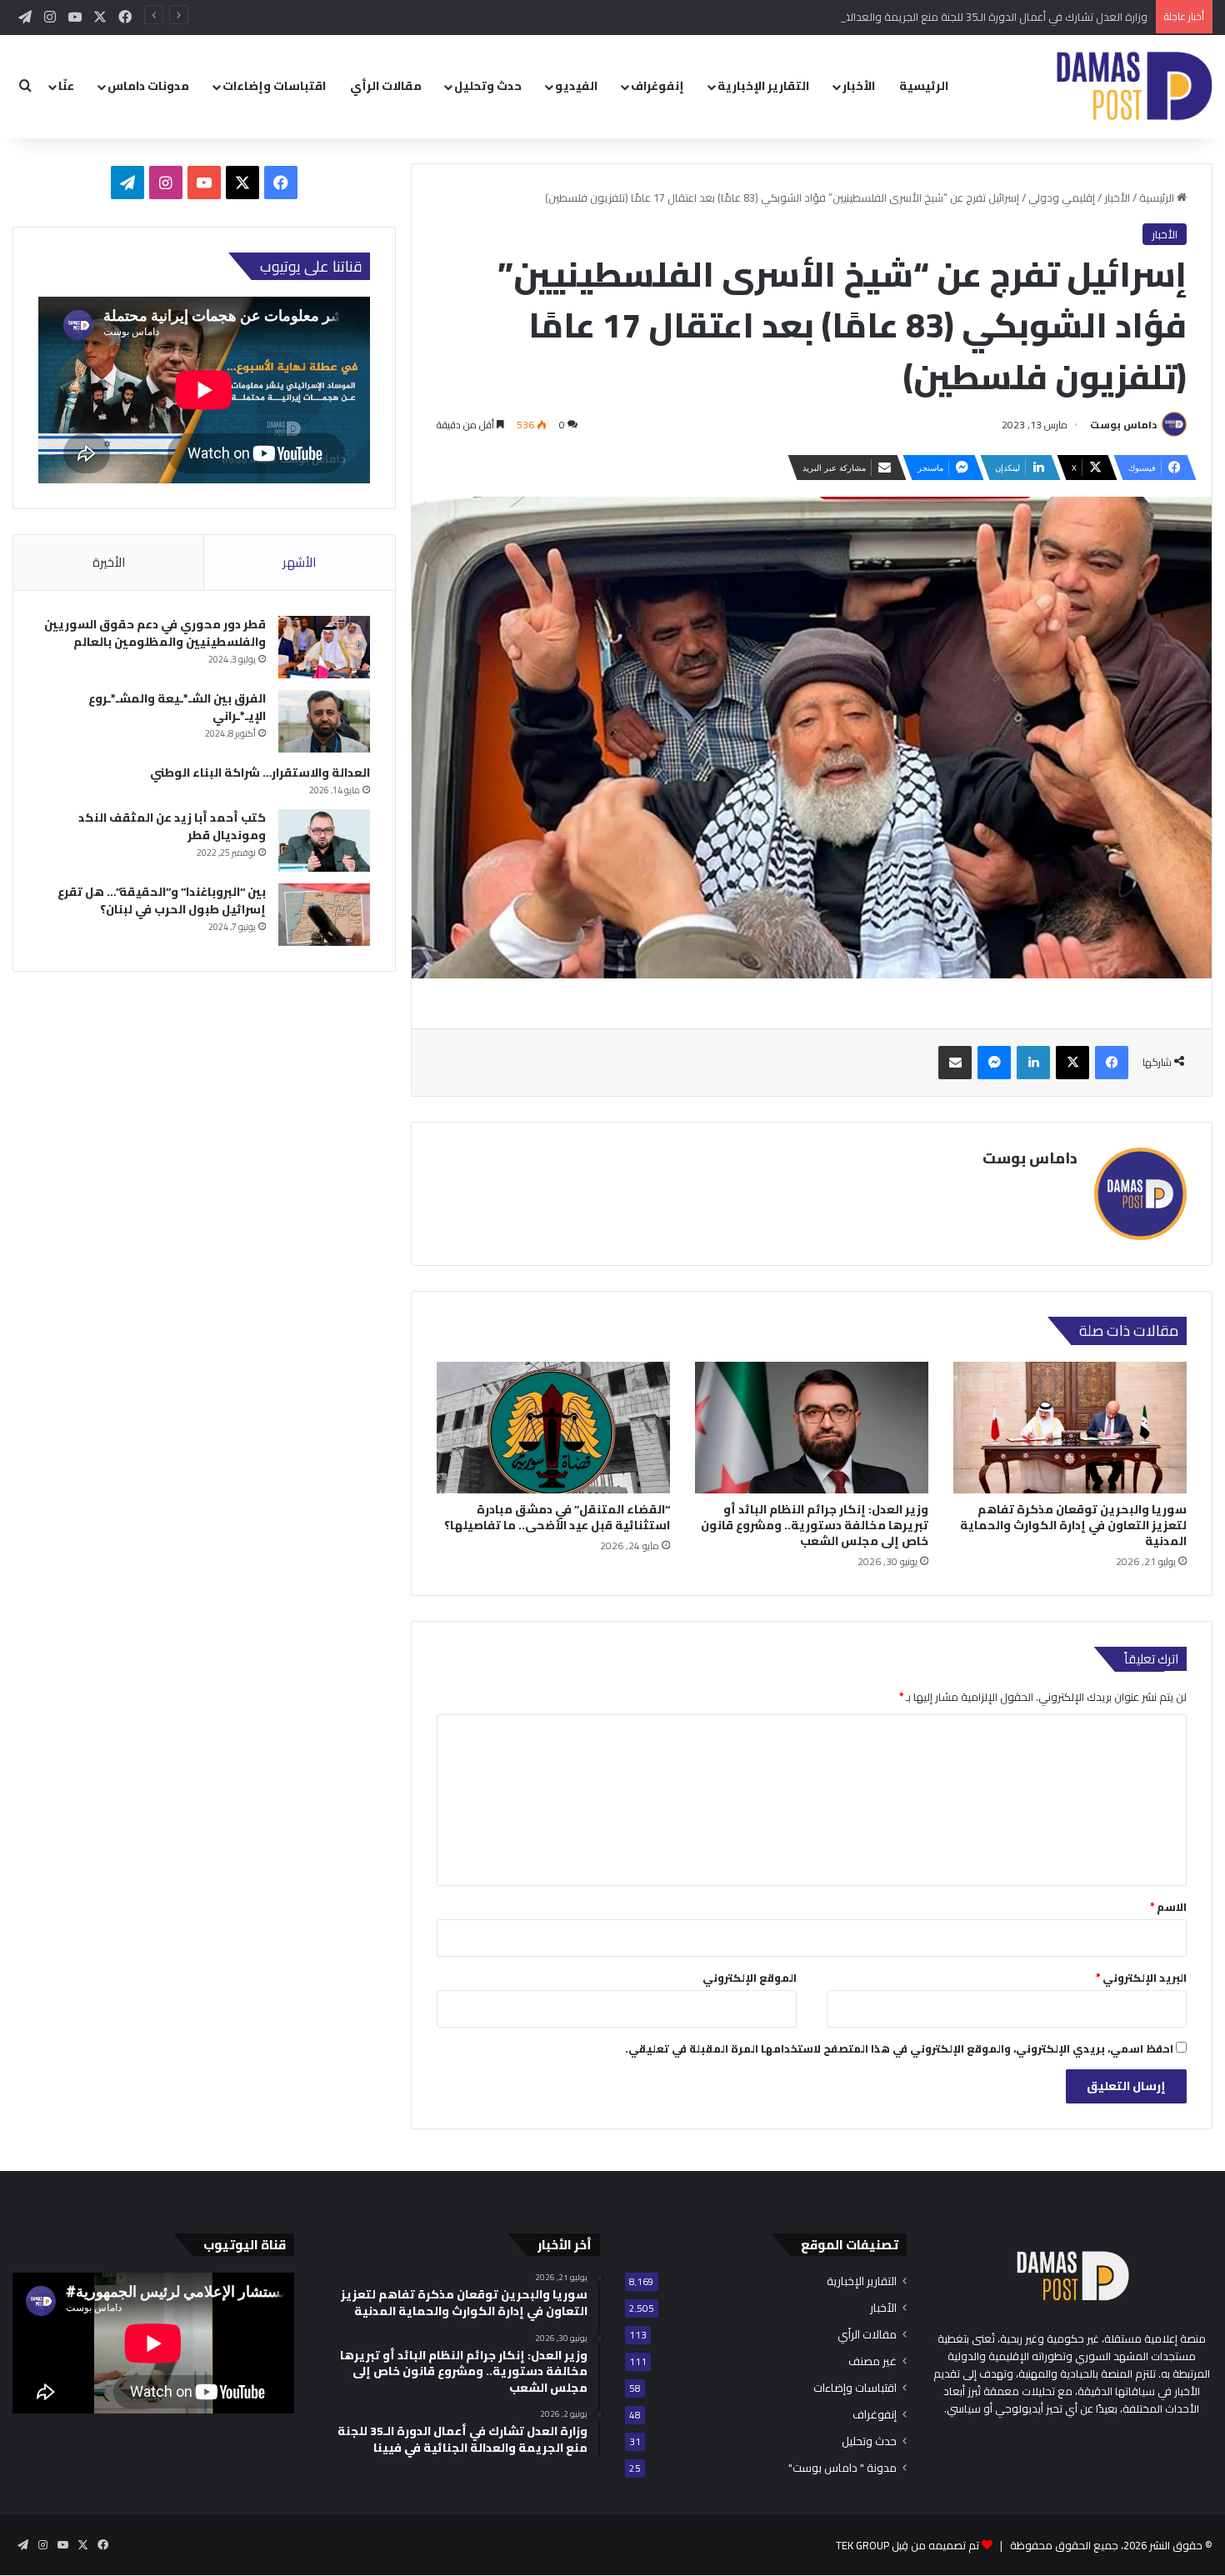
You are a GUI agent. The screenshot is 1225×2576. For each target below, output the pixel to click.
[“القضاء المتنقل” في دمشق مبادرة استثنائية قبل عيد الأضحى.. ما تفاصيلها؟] (553, 1428)
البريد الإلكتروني (1141, 1978)
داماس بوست (1123, 425)
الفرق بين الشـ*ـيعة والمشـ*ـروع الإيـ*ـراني (177, 707)
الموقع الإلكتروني (750, 1978)
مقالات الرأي (386, 86)
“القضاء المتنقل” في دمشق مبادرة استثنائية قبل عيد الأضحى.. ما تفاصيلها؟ (557, 1517)
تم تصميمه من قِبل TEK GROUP (907, 2545)
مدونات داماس (148, 86)
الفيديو (576, 86)
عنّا (66, 86)
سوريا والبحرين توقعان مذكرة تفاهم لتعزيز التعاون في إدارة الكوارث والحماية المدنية (1073, 1525)
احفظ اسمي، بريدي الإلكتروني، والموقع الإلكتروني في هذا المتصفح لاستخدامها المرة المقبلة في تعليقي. (899, 2048)
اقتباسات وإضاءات (274, 86)
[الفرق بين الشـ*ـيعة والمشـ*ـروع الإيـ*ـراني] (324, 721)
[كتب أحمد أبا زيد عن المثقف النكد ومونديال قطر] (324, 840)
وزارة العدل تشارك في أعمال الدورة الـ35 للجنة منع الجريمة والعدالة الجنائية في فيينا (960, 17)
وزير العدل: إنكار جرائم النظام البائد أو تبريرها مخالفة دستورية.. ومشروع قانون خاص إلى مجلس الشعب (815, 1525)
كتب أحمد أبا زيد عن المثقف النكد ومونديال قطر (172, 826)
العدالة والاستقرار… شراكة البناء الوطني (260, 773)
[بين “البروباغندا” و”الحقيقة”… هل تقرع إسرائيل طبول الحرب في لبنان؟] (324, 915)
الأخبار (859, 86)
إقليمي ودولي (1062, 198)
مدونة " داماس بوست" (842, 2468)
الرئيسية (924, 86)
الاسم (1168, 1907)
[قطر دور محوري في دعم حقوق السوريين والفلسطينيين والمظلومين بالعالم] (324, 647)
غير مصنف (872, 2361)
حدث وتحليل (488, 86)
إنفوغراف (657, 86)
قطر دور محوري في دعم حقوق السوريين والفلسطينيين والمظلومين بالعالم (155, 633)
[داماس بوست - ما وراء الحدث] (1134, 86)
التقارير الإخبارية (763, 86)
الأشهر (299, 562)
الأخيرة (109, 562)
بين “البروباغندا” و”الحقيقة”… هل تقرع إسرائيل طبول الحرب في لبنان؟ (162, 900)
